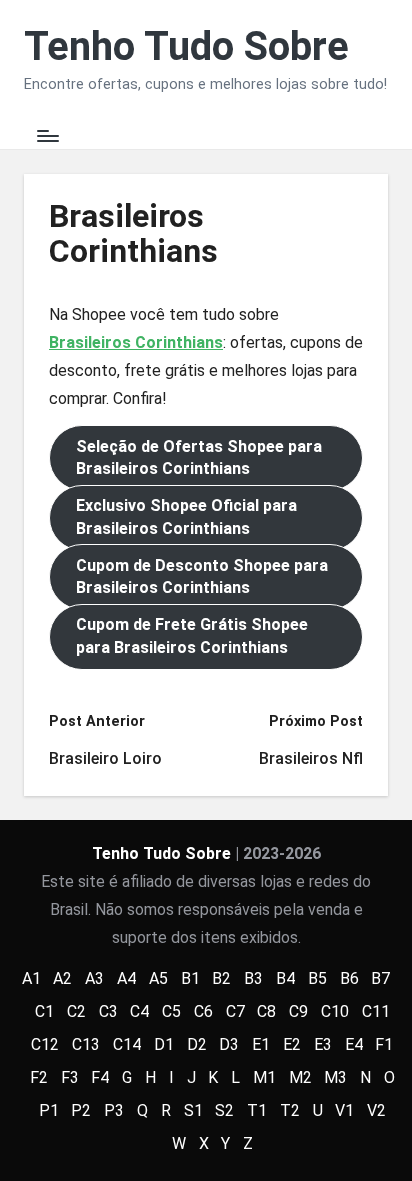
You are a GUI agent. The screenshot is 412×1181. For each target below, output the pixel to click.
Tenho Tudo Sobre (186, 47)
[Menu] (47, 135)
